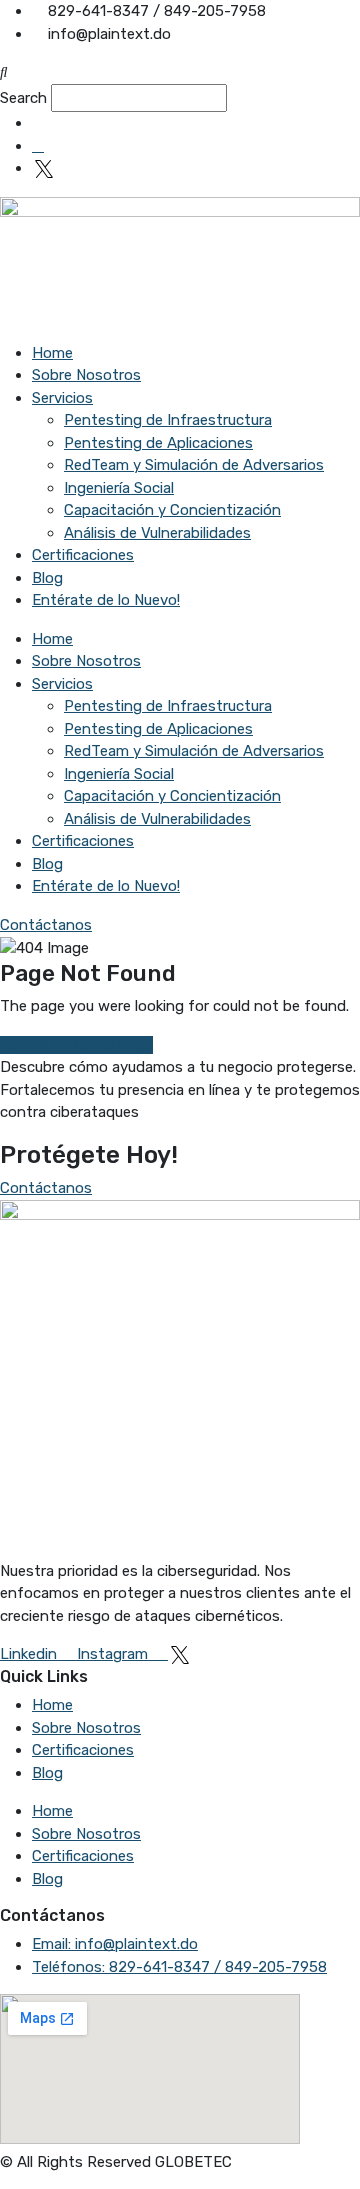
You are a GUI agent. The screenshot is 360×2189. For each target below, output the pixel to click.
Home (52, 353)
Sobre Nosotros (86, 375)
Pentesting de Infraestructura (168, 420)
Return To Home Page (76, 1045)
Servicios (62, 398)
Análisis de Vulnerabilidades (157, 533)
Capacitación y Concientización (172, 510)
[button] (180, 72)
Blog (47, 578)
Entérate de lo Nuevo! (106, 600)
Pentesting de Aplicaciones (158, 443)
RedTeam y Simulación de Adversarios (194, 465)
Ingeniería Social (119, 488)
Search (23, 98)
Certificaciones (83, 555)
